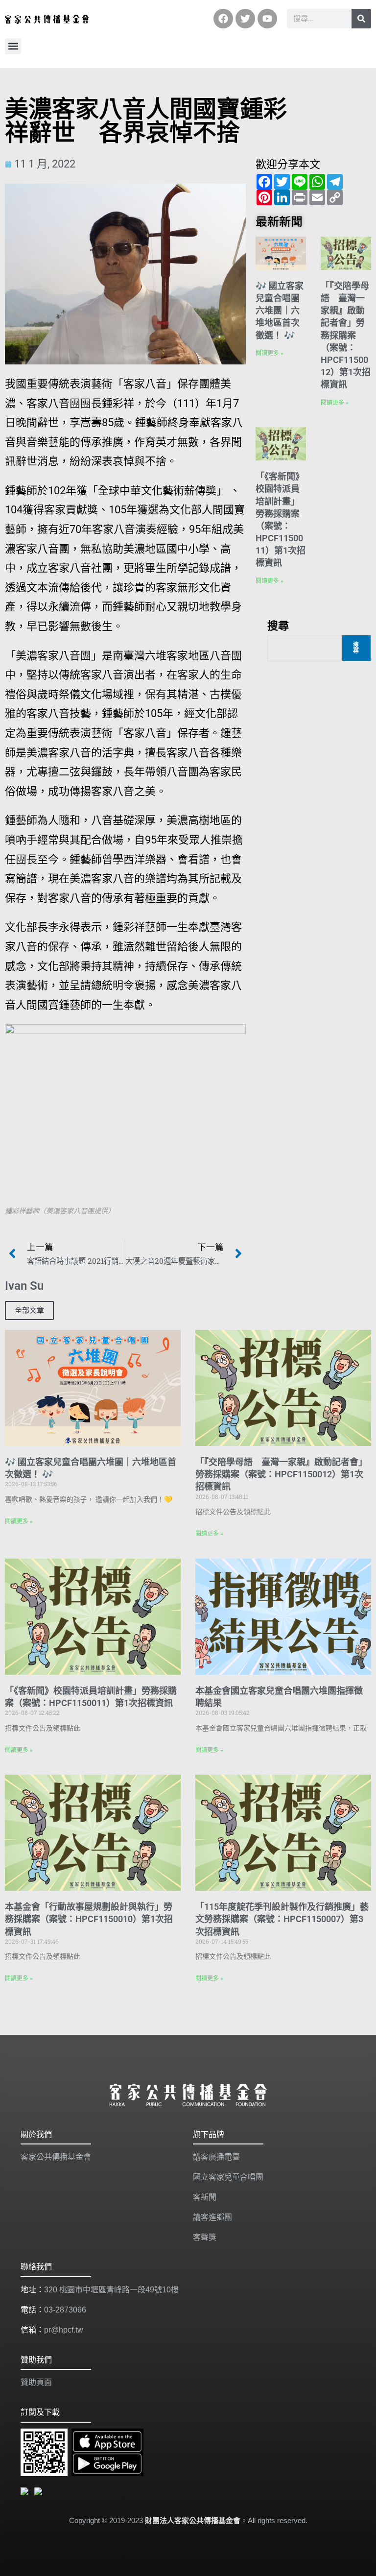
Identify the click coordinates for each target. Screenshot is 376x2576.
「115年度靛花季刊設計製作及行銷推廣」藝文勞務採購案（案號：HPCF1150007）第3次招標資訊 (282, 1919)
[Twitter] (245, 19)
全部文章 (29, 1310)
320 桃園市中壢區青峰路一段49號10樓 (111, 2290)
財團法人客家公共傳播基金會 (193, 2520)
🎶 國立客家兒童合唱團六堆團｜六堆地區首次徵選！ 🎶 (280, 311)
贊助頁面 (36, 2382)
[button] (13, 46)
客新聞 (205, 2197)
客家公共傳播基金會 (56, 2157)
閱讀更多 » (270, 353)
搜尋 (278, 625)
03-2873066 (65, 2310)
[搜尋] (361, 19)
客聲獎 (205, 2237)
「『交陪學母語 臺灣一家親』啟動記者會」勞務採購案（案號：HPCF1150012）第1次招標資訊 (346, 335)
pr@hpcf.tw (64, 2330)
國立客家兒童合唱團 (228, 2177)
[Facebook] (223, 19)
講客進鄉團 (212, 2217)
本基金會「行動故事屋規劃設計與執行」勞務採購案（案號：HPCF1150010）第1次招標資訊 (89, 1919)
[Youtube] (267, 19)
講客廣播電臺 (216, 2157)
